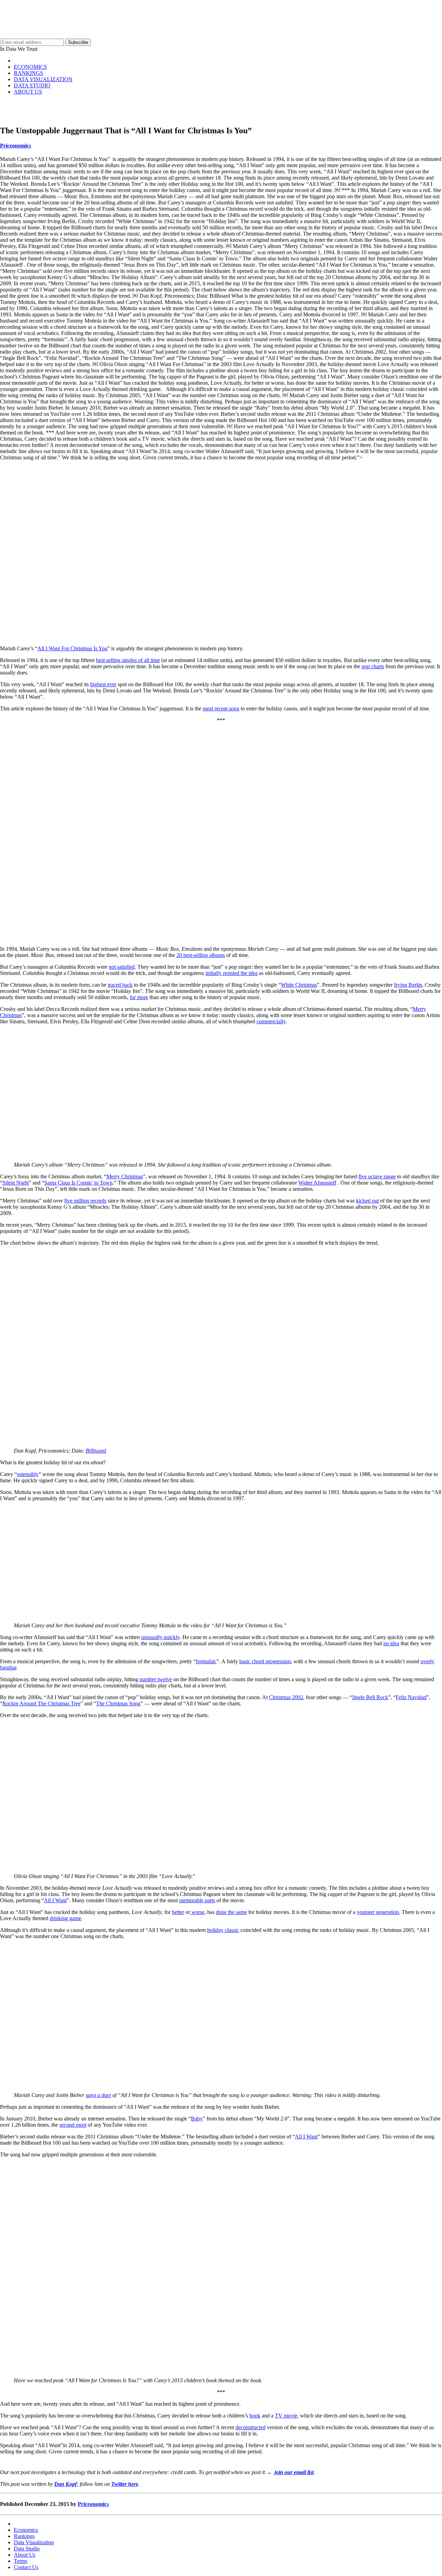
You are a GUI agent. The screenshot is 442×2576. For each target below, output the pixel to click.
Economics (26, 2530)
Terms (21, 2561)
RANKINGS (28, 73)
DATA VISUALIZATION (43, 79)
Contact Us (26, 2567)
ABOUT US (28, 92)
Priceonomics (16, 146)
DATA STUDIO (32, 85)
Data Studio (27, 2549)
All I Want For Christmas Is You (72, 648)
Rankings (24, 2536)
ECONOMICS (30, 67)
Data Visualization (34, 2542)
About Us (25, 2555)
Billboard (96, 1451)
